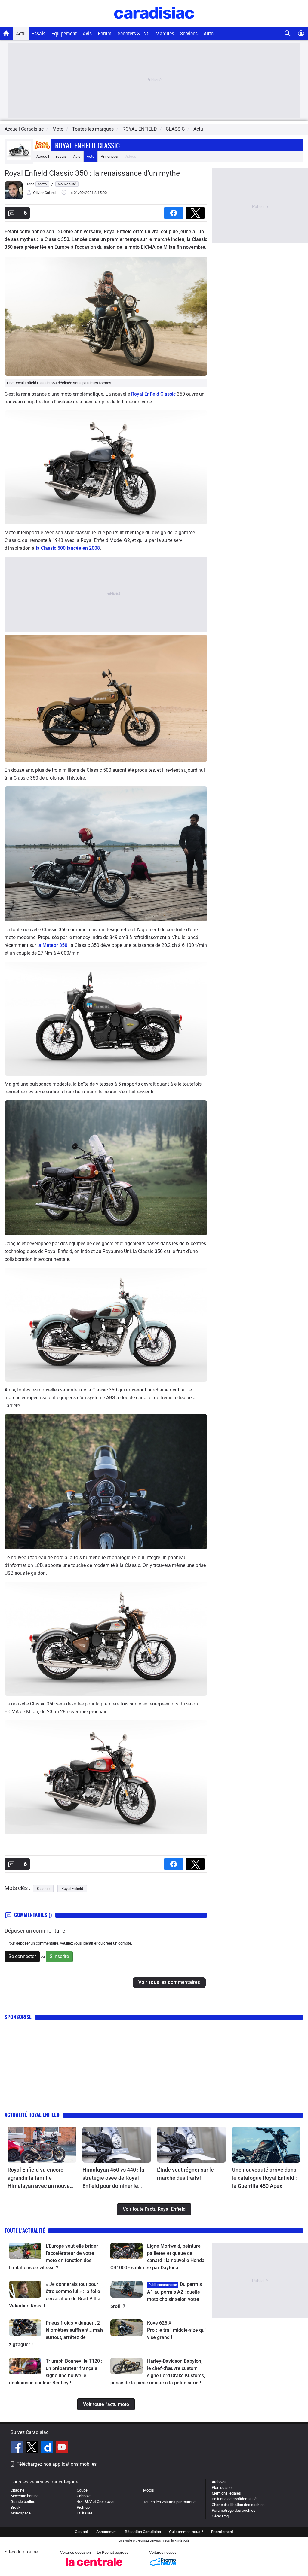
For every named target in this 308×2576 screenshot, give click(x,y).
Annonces (109, 156)
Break (15, 2507)
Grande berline (23, 2502)
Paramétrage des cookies (234, 2510)
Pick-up (83, 2507)
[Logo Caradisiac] (154, 24)
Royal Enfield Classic (87, 145)
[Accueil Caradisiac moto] (6, 33)
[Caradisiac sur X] (32, 2448)
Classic (43, 1889)
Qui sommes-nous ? (186, 2532)
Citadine (17, 2490)
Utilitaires (85, 2513)
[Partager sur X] (196, 211)
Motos (149, 2490)
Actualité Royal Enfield (32, 2115)
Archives (219, 2482)
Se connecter (22, 1956)
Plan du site (222, 2488)
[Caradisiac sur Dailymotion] (47, 2448)
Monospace (21, 2513)
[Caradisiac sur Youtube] (62, 2448)
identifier (90, 1943)
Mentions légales (226, 2493)
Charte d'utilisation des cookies (238, 2505)
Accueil (43, 156)
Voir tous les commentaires (169, 1982)
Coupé (82, 2490)
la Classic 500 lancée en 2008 (68, 548)
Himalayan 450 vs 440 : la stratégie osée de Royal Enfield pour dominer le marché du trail (113, 2178)
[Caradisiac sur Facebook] (17, 2448)
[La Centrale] (94, 2568)
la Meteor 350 (52, 945)
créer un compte (117, 1943)
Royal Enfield (72, 1889)
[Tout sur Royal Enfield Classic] (19, 158)
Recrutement (222, 2532)
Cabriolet (84, 2496)
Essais (38, 33)
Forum (105, 33)
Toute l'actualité (25, 2230)
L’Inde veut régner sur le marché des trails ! (185, 2174)
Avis (87, 33)
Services (189, 33)
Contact (82, 2532)
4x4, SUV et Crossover (95, 2502)
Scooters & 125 (134, 33)
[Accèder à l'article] (42, 2145)
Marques (165, 33)
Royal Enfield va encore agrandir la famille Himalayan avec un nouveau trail (42, 2178)
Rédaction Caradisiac (143, 2532)
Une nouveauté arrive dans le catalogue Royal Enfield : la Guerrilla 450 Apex (264, 2178)
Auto (209, 33)
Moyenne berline (25, 2496)
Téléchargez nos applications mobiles (57, 2464)
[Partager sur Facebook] (175, 211)
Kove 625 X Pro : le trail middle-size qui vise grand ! (177, 2330)
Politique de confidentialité (234, 2499)
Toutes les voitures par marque (169, 2502)
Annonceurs (106, 2532)
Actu (21, 33)
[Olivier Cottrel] (14, 198)
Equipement (64, 33)
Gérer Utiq (220, 2516)
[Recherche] (288, 33)
